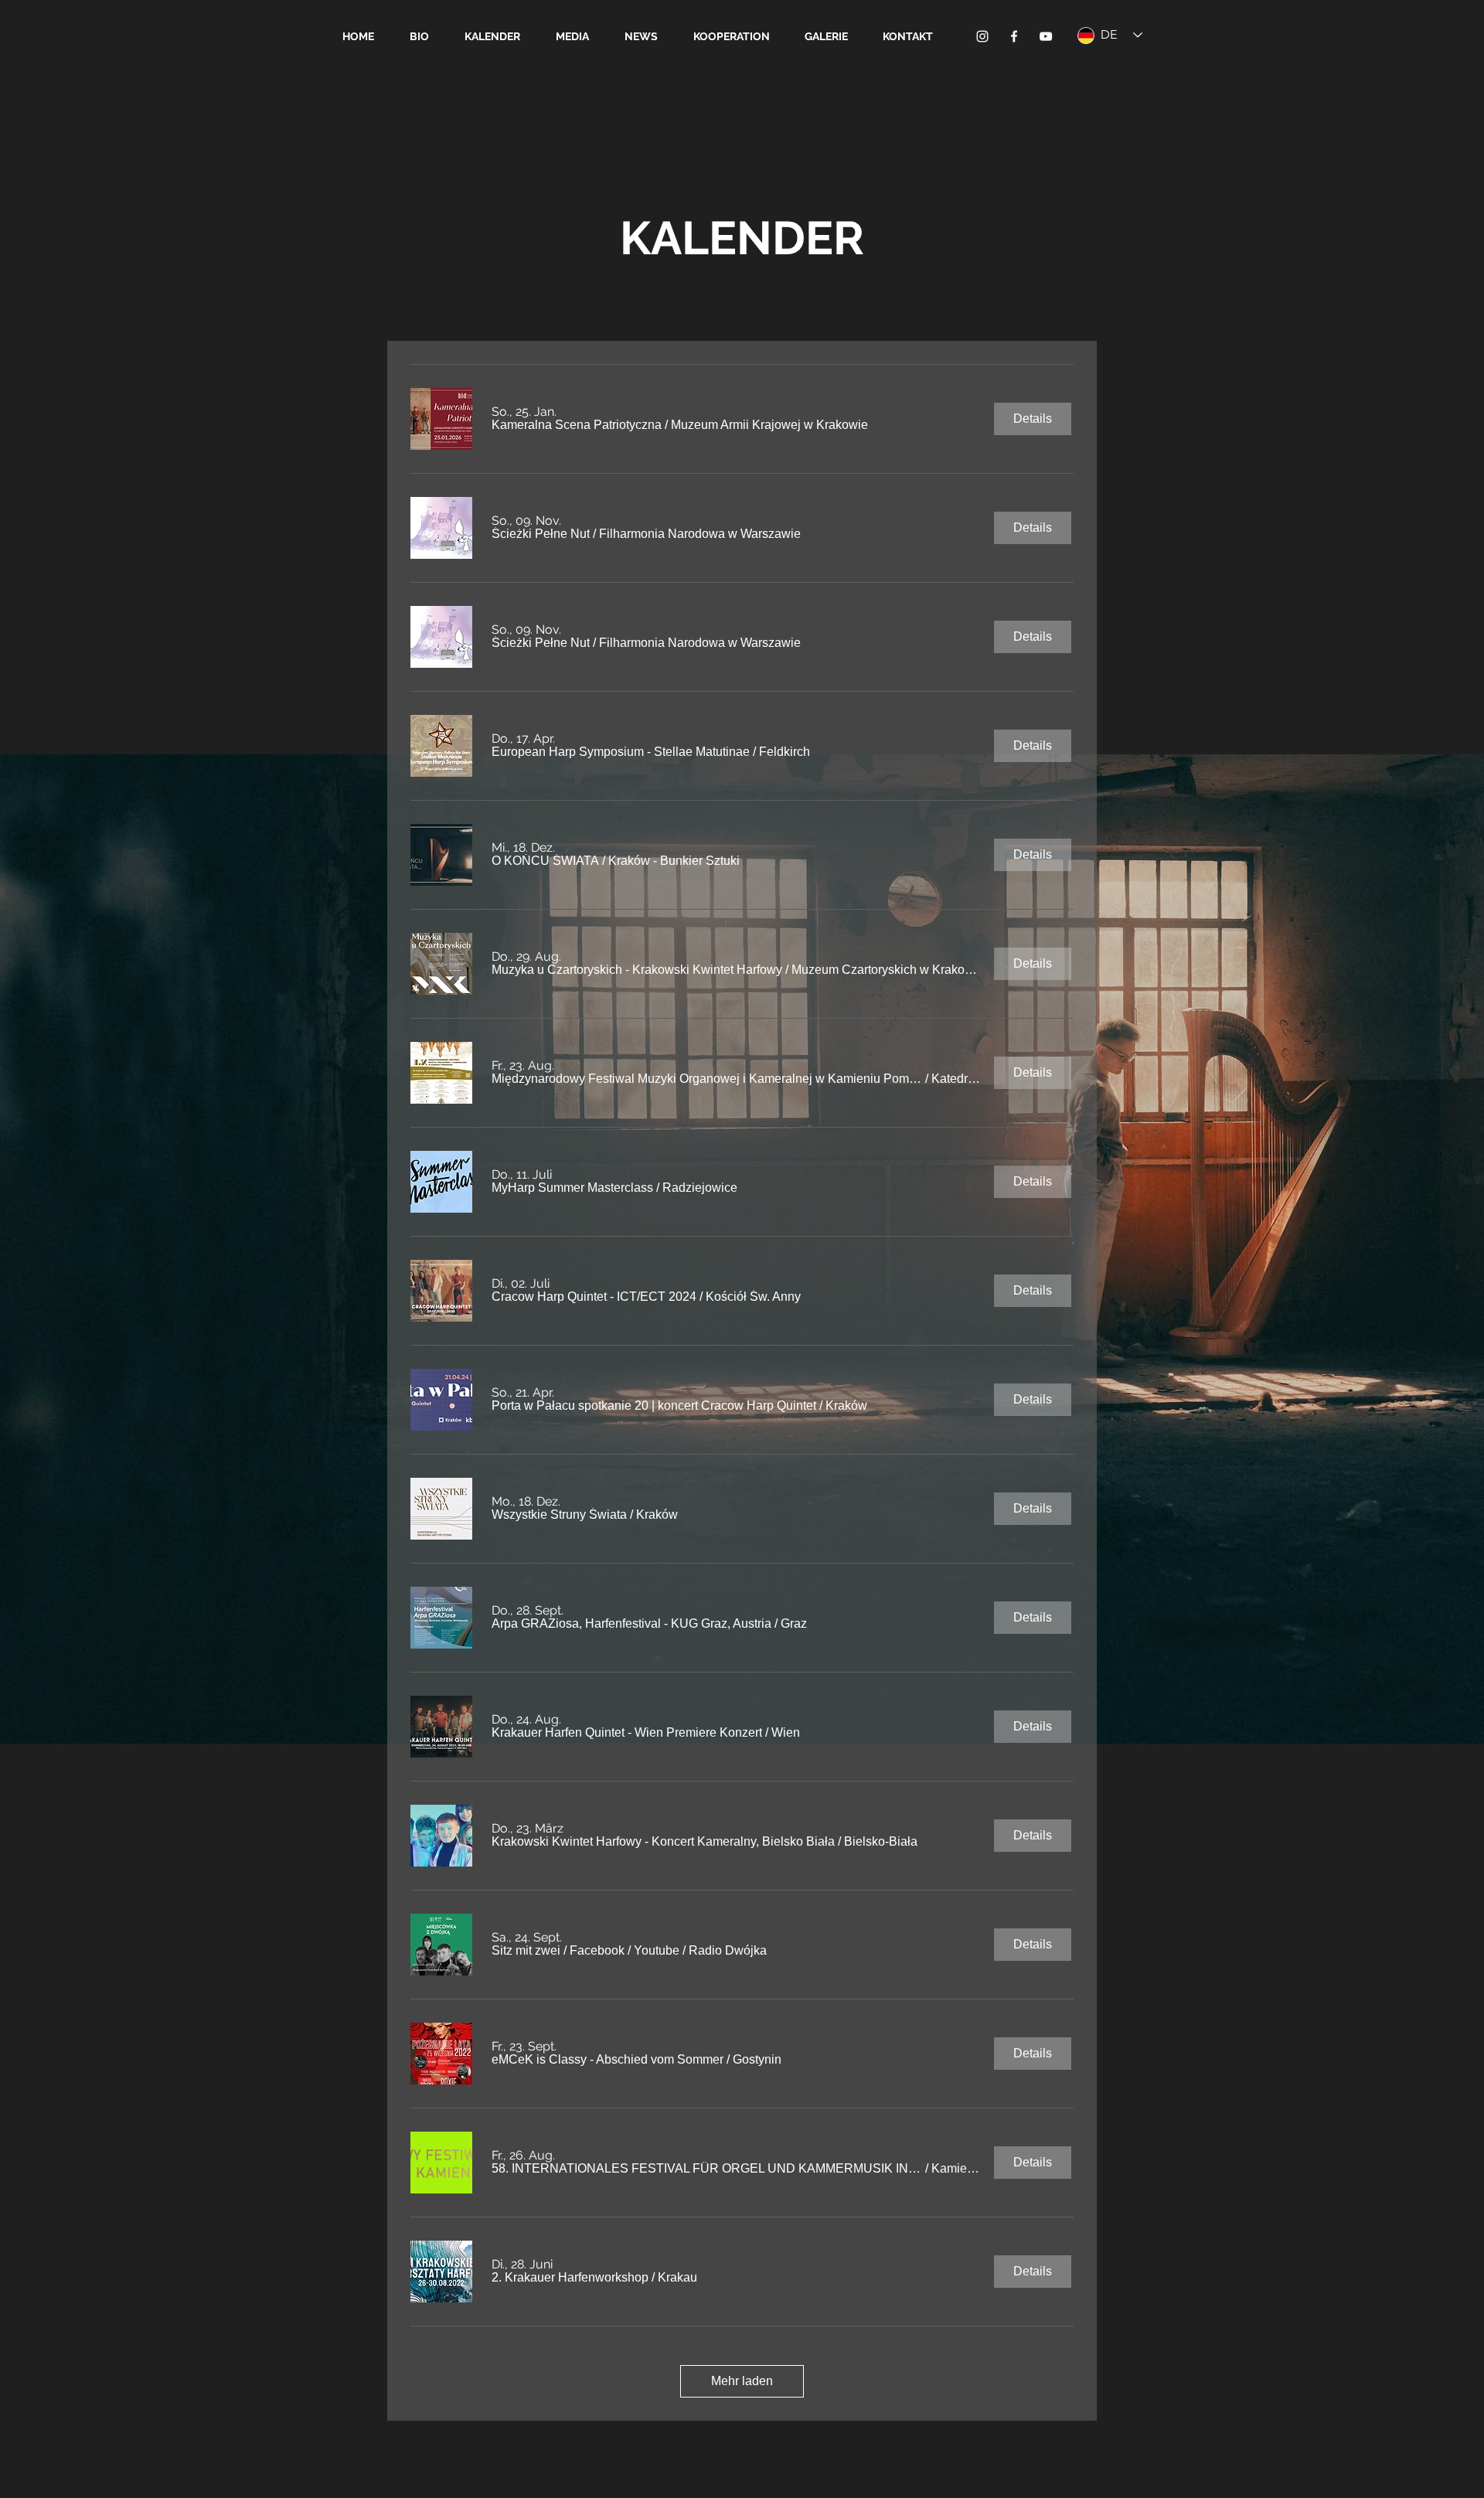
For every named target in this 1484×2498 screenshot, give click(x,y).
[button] (577, 425)
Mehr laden (742, 2381)
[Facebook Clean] (1014, 36)
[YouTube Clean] (1046, 36)
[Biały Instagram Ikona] (982, 36)
